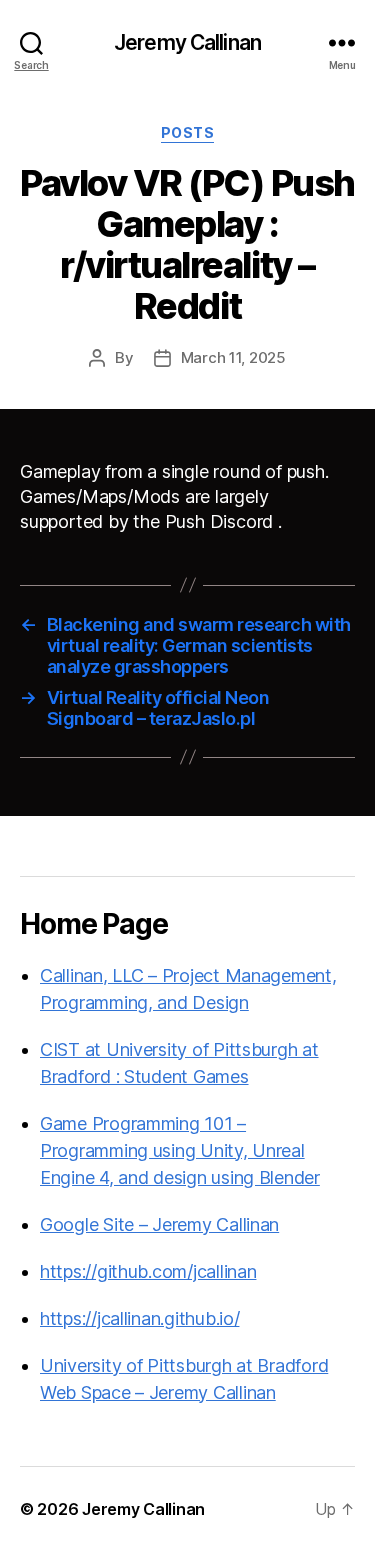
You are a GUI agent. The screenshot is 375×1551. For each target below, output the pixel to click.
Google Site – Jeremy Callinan (159, 1224)
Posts (188, 132)
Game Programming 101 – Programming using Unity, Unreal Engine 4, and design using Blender (180, 1150)
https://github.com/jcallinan (148, 1271)
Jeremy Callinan (187, 42)
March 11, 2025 (233, 357)
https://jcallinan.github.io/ (139, 1318)
